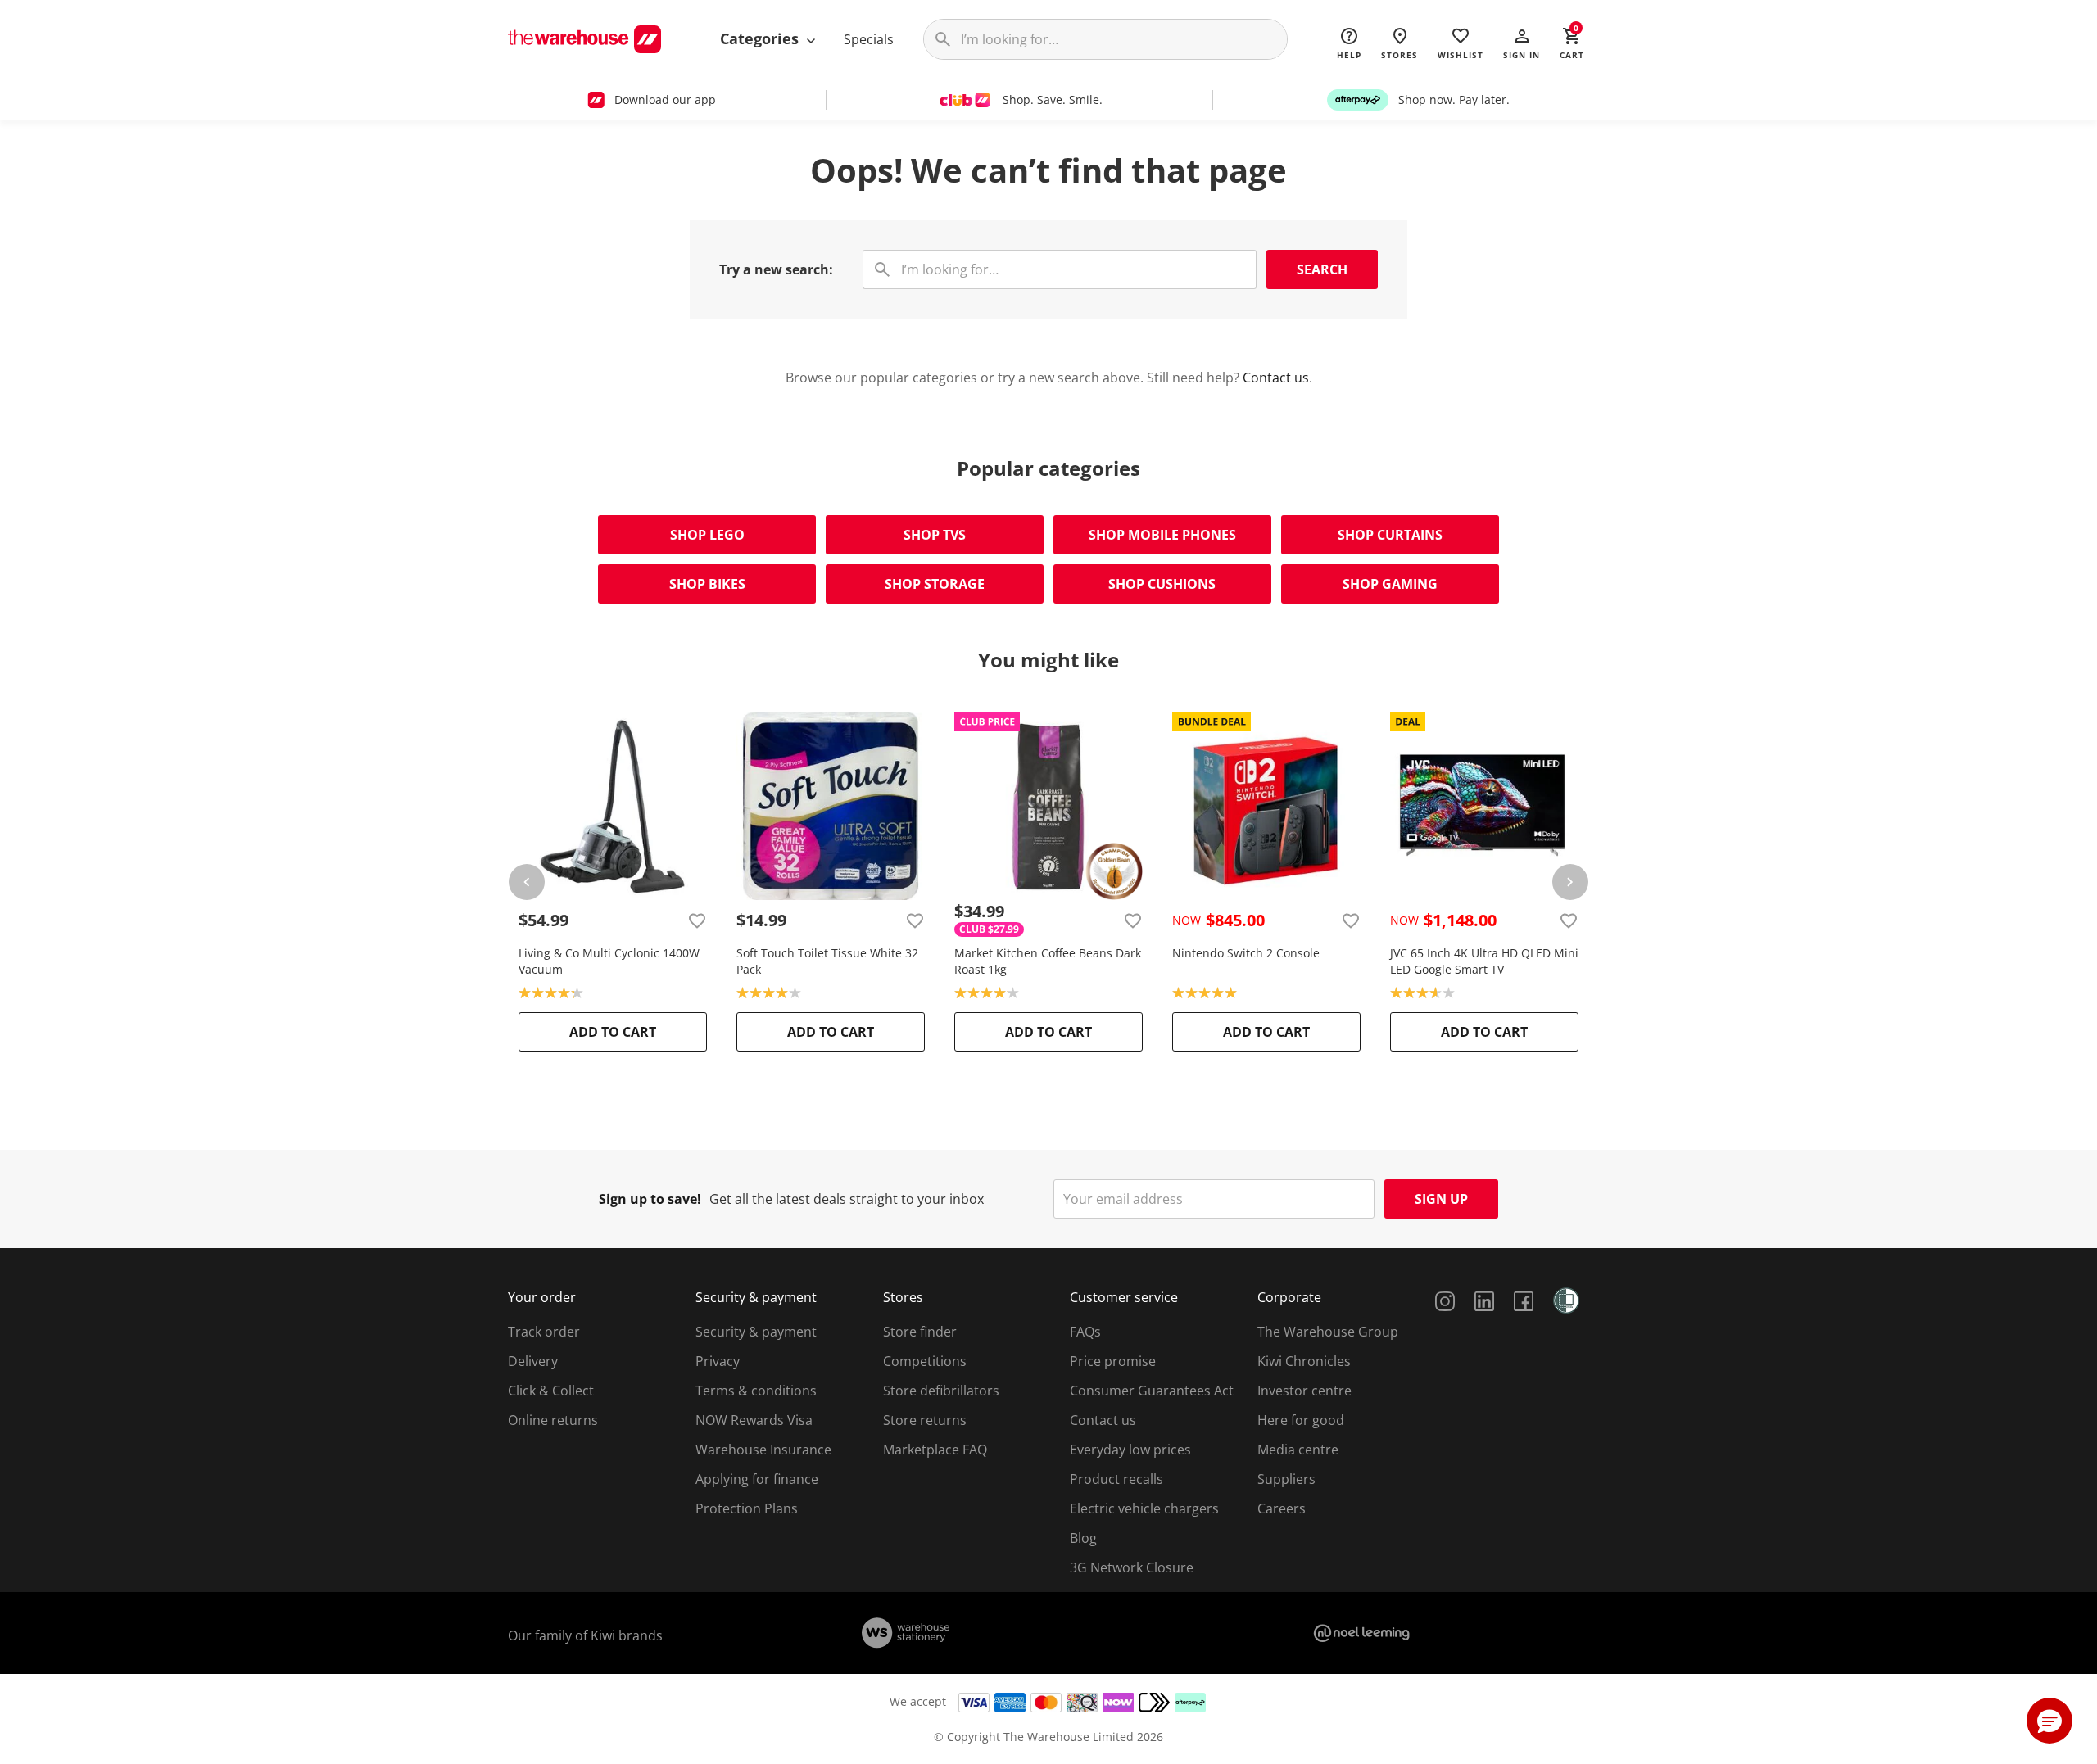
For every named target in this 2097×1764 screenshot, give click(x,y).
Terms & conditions (756, 1391)
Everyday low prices (1130, 1450)
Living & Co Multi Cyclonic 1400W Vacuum (609, 961)
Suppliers (1286, 1479)
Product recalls (1116, 1479)
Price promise (1113, 1361)
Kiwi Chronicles (1304, 1361)
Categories (761, 38)
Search (1322, 269)
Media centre (1298, 1450)
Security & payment (756, 1332)
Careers (1282, 1508)
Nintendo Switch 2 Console (1246, 953)
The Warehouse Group (1328, 1332)
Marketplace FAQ (935, 1450)
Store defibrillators (941, 1391)
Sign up (1441, 1199)
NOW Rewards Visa (754, 1420)
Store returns (925, 1420)
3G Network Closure (1132, 1567)
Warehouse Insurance (763, 1450)
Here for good (1301, 1420)
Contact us (1276, 378)
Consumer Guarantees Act (1152, 1391)
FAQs (1085, 1332)
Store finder (920, 1332)
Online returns (553, 1420)
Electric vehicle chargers (1144, 1508)
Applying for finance (757, 1479)
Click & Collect (551, 1391)
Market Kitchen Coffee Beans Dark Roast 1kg (1048, 961)
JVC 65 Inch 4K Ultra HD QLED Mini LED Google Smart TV (1484, 961)
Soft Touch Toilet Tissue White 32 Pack (827, 961)
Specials (869, 39)
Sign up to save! (650, 1199)
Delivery (533, 1361)
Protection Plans (747, 1508)
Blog (1083, 1538)
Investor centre (1304, 1391)
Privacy (718, 1361)
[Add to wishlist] (697, 920)
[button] (1522, 43)
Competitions (925, 1361)
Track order (544, 1332)
